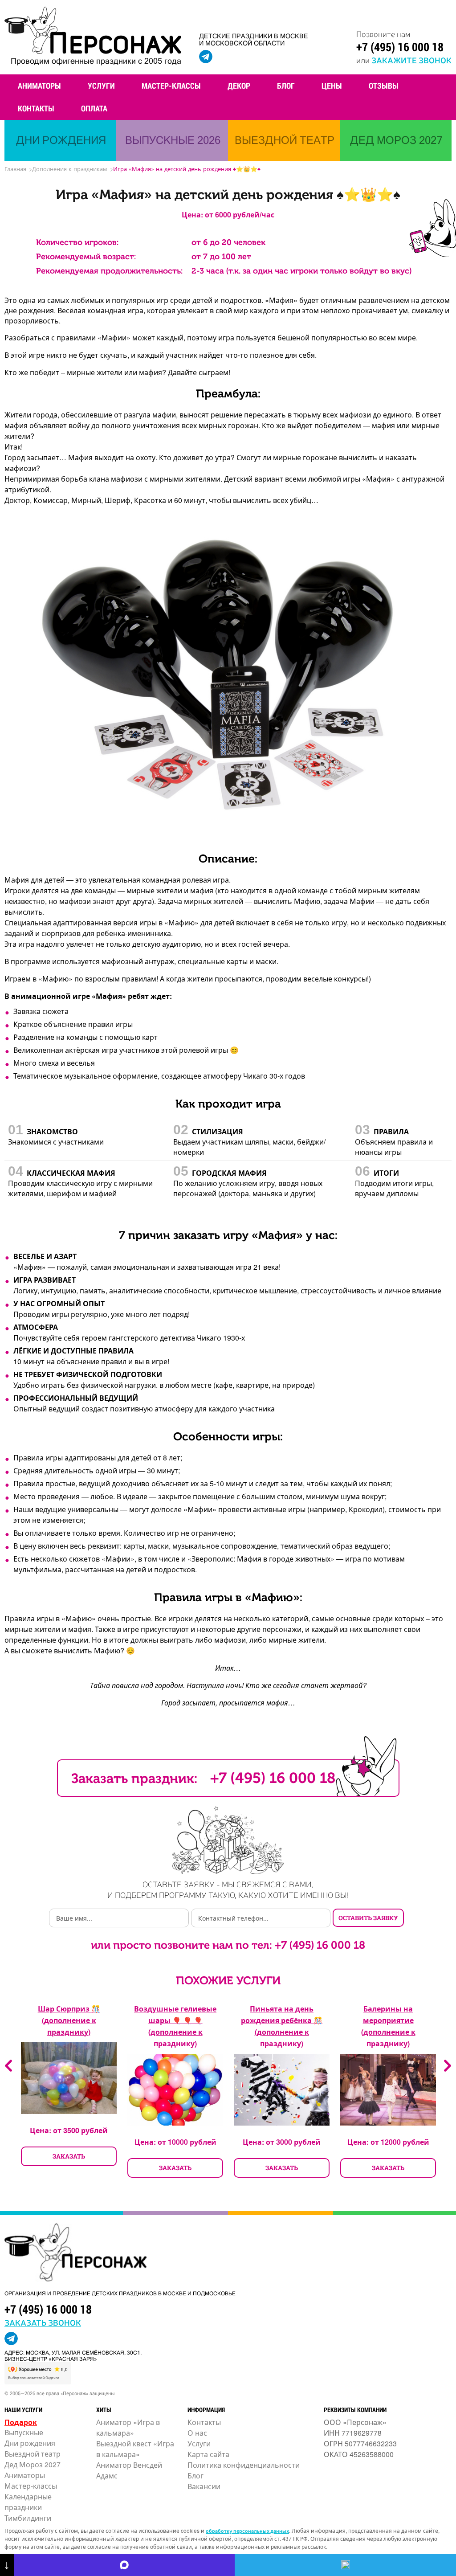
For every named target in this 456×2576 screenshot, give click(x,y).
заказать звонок (43, 2322)
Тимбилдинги (28, 2518)
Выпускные (24, 2432)
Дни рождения (30, 2443)
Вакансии (204, 2486)
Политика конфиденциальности (244, 2465)
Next (448, 2066)
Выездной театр (33, 2454)
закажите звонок (411, 60)
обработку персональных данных (247, 2531)
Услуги (101, 86)
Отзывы (384, 86)
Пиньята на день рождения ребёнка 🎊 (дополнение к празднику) (282, 2026)
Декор (239, 86)
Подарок (21, 2422)
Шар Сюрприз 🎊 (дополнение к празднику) (69, 2020)
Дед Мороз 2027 (33, 2464)
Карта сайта (208, 2454)
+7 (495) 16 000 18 (400, 47)
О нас (197, 2433)
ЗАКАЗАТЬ (69, 2156)
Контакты (36, 108)
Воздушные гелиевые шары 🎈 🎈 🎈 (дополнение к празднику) (175, 2026)
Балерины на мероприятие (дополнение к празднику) (388, 2026)
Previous (8, 2066)
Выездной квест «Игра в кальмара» (135, 2449)
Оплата (94, 108)
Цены (332, 86)
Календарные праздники (28, 2502)
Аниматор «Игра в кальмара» (128, 2427)
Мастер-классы (171, 86)
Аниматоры (39, 86)
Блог (286, 86)
